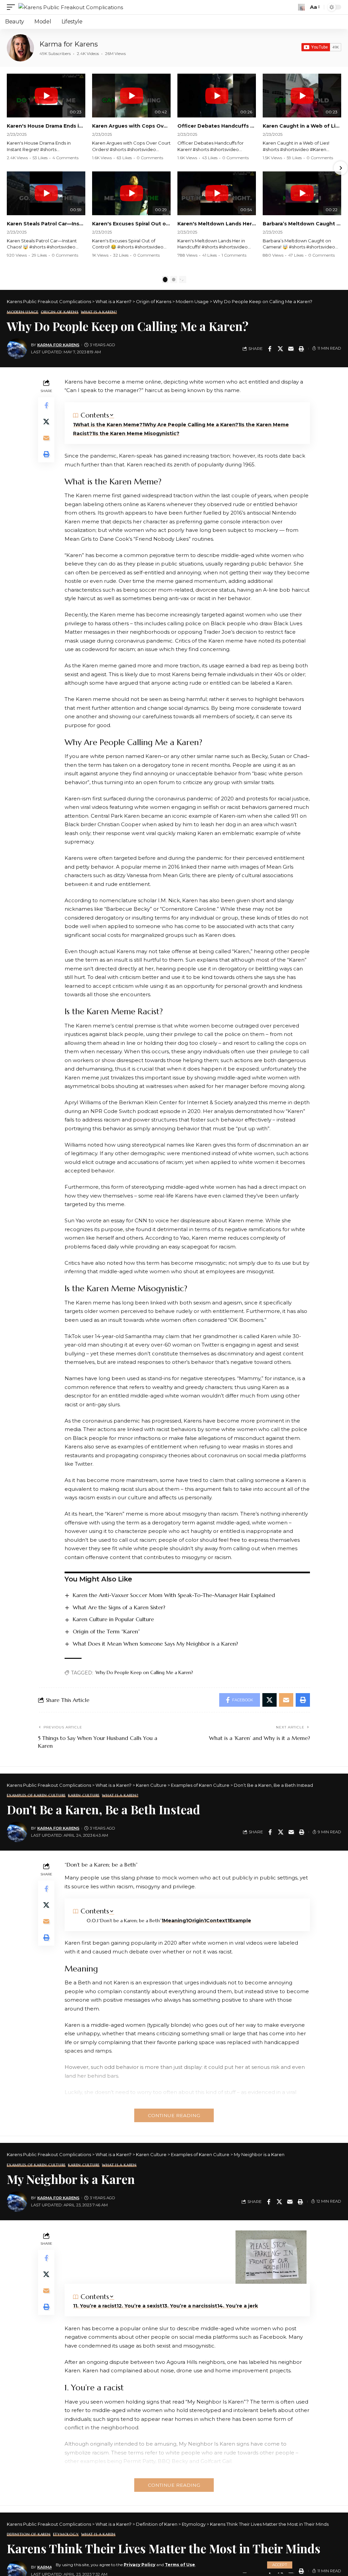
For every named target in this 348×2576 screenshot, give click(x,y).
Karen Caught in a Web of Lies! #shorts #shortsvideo (302, 126)
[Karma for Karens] (20, 48)
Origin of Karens (59, 312)
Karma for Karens (69, 44)
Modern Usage (23, 312)
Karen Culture (84, 1795)
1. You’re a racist (96, 2306)
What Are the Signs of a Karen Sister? (119, 1607)
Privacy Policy (140, 2565)
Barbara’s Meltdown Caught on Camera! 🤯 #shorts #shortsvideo (302, 224)
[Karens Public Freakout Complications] (71, 7)
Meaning (175, 1921)
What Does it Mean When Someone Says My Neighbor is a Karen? (155, 1644)
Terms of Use (180, 2565)
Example (240, 1921)
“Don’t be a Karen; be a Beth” (130, 1921)
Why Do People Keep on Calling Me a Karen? (144, 1672)
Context (217, 1921)
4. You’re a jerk (239, 2306)
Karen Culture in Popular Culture (113, 1619)
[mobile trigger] (13, 7)
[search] (301, 7)
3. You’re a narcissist (191, 2306)
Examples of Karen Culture (36, 1795)
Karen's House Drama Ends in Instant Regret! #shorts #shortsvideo (46, 126)
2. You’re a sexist (140, 2306)
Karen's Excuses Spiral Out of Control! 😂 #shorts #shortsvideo (131, 224)
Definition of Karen (29, 2534)
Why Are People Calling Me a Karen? (191, 425)
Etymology (66, 2534)
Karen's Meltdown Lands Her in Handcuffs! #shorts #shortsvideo (217, 224)
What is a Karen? (99, 312)
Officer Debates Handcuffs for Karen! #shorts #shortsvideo (217, 126)
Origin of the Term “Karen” (106, 1631)
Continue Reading (174, 2115)
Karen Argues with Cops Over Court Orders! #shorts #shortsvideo (131, 126)
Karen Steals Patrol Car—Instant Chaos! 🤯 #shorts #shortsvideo (46, 224)
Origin (196, 1921)
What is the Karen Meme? (109, 425)
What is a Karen (119, 2165)
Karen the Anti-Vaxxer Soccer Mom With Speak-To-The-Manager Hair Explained (174, 1595)
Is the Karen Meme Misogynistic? (137, 433)
